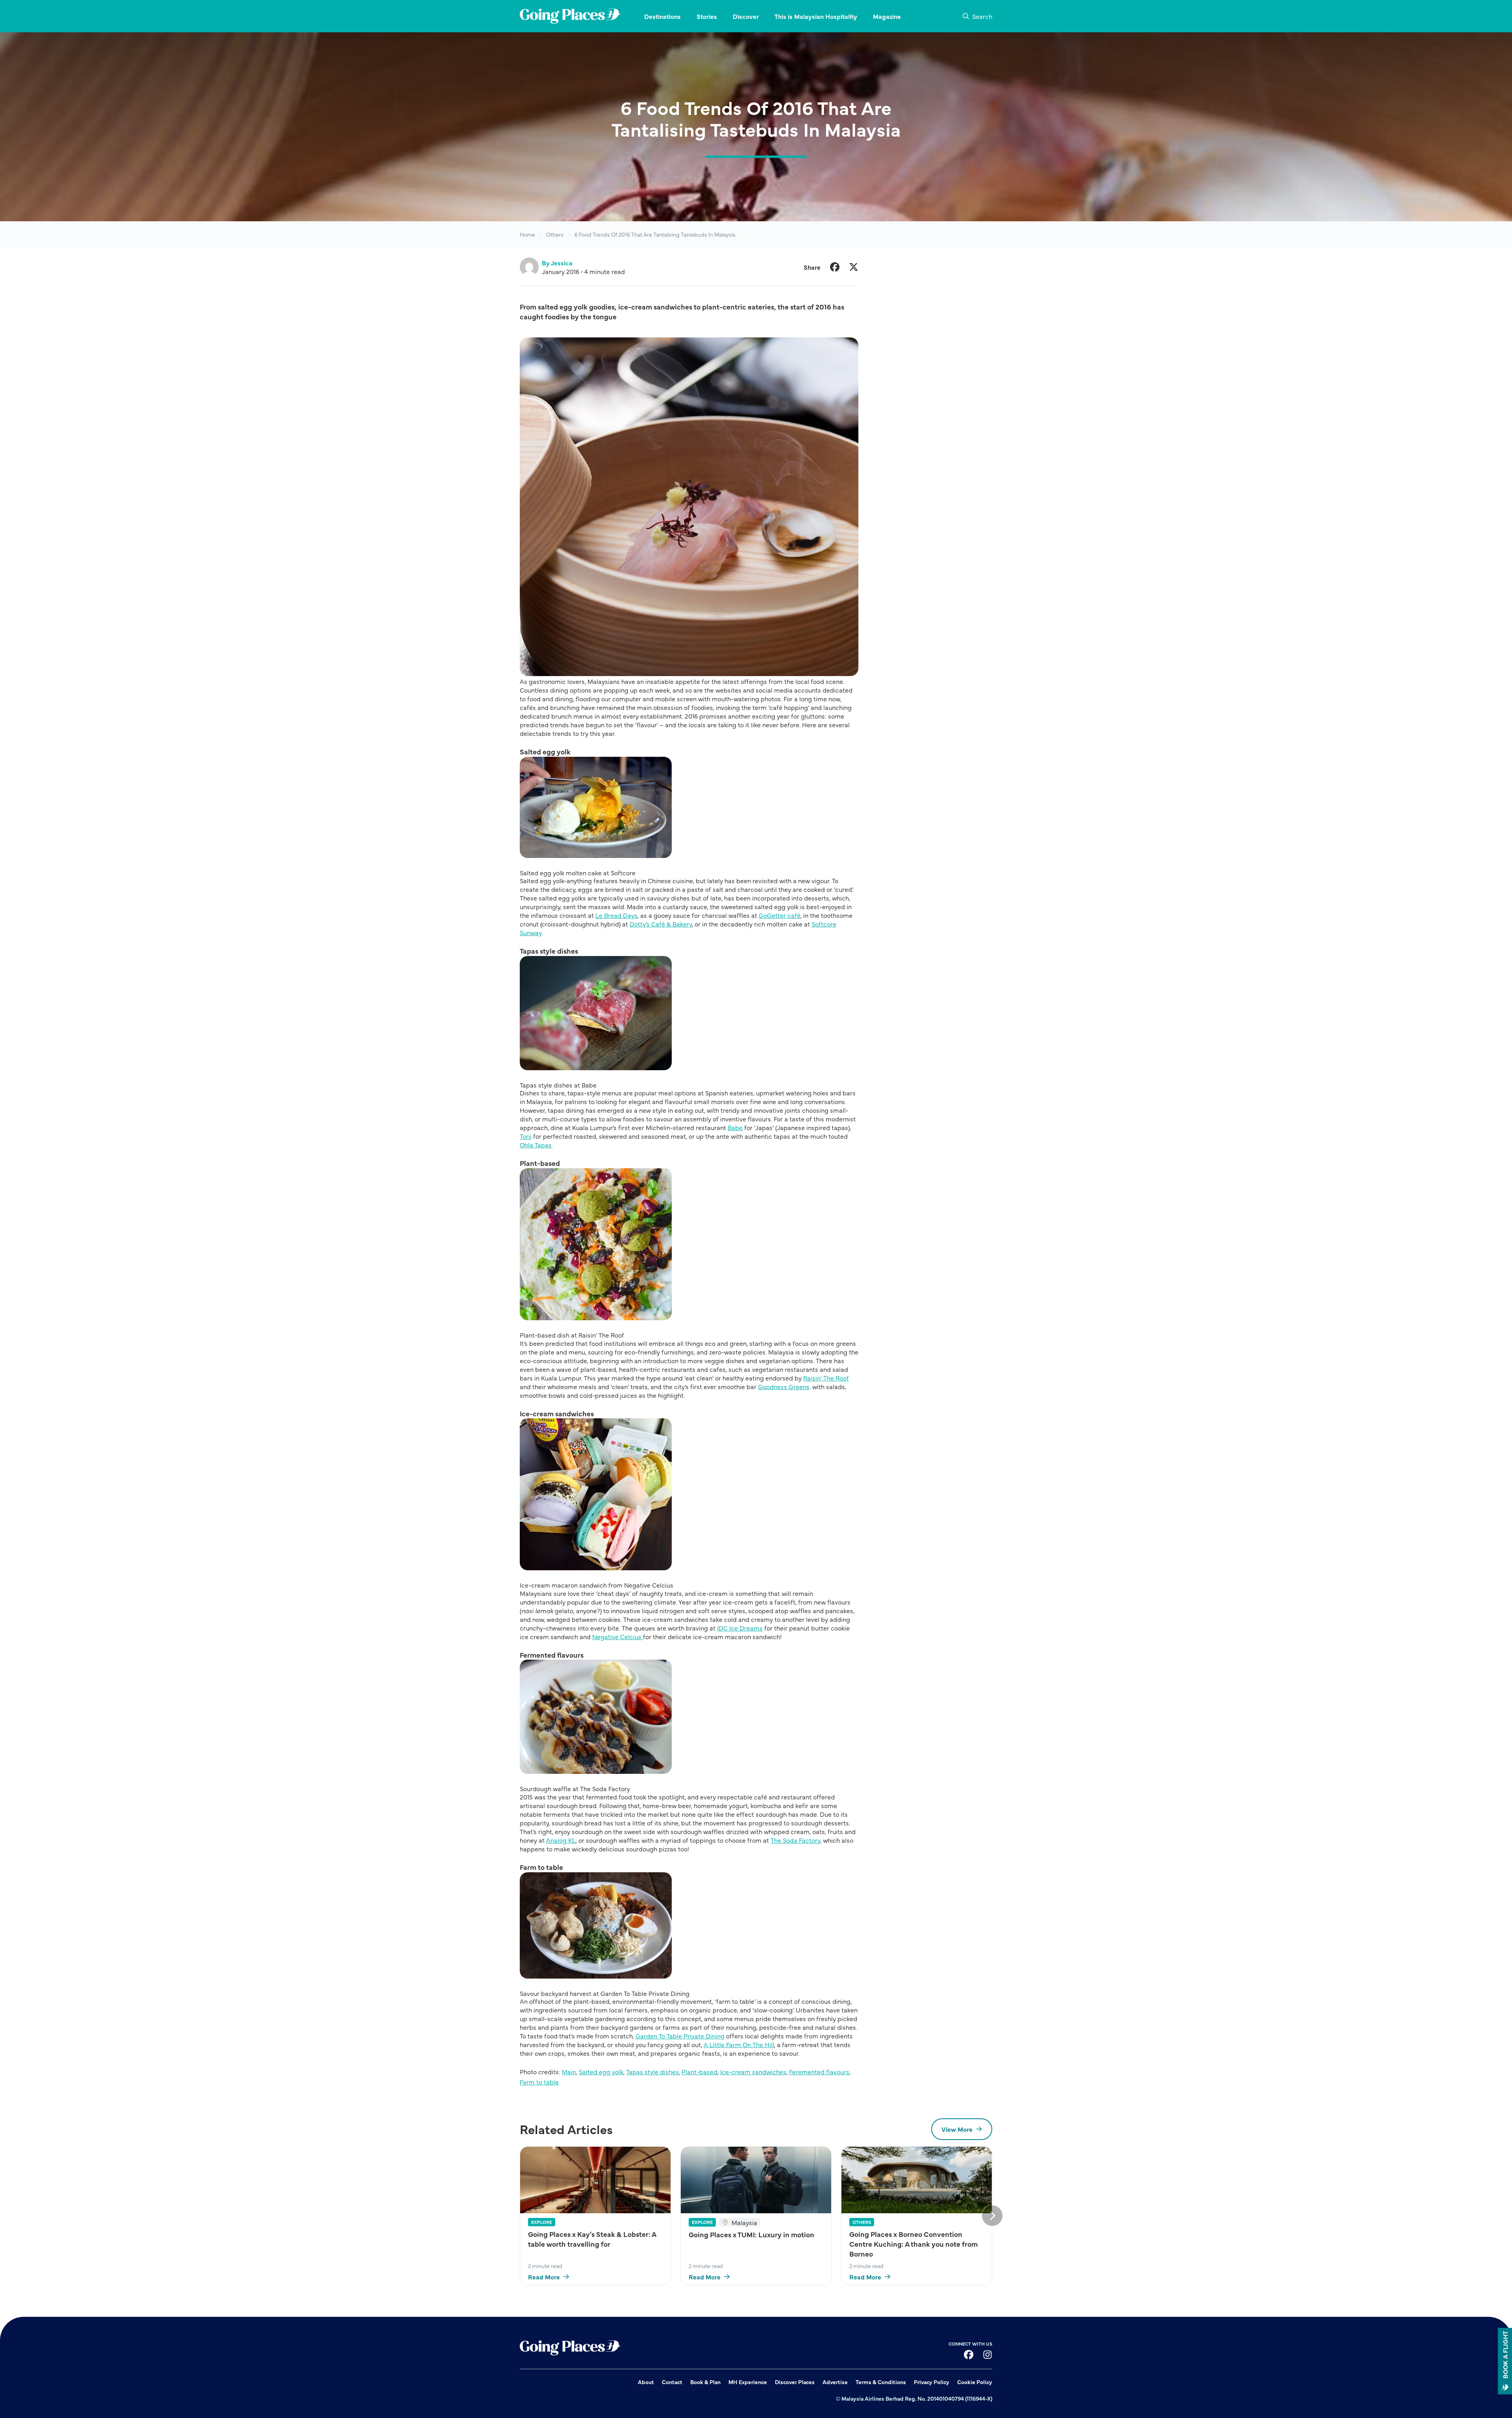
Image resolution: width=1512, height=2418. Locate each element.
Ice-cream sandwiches (753, 2072)
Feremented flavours (819, 2072)
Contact (672, 2382)
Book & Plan (705, 2382)
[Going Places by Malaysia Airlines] (570, 16)
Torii (526, 1136)
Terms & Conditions (881, 2382)
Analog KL (561, 1840)
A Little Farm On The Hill (739, 2044)
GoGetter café (780, 915)
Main (569, 2072)
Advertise (835, 2382)
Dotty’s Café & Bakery (661, 924)
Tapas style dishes (652, 2072)
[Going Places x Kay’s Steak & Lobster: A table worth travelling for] (595, 2180)
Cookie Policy (975, 2382)
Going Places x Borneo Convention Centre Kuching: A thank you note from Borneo (913, 2244)
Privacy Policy (932, 2382)
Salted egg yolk (601, 2072)
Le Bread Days (616, 915)
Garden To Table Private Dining (680, 2036)
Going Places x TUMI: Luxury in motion (751, 2234)
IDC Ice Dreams (740, 1628)
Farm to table (539, 2082)
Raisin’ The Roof (826, 1378)
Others (555, 234)
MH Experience (748, 2382)
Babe (735, 1127)
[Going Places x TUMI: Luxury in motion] (756, 2180)
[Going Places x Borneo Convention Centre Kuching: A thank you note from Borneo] (917, 2180)
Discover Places (795, 2382)
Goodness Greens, (784, 1386)
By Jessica (557, 263)
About (646, 2382)
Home (527, 234)
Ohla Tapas (536, 1145)
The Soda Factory (795, 1840)
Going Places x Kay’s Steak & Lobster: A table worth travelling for (592, 2239)
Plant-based (699, 2072)
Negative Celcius (618, 1636)
